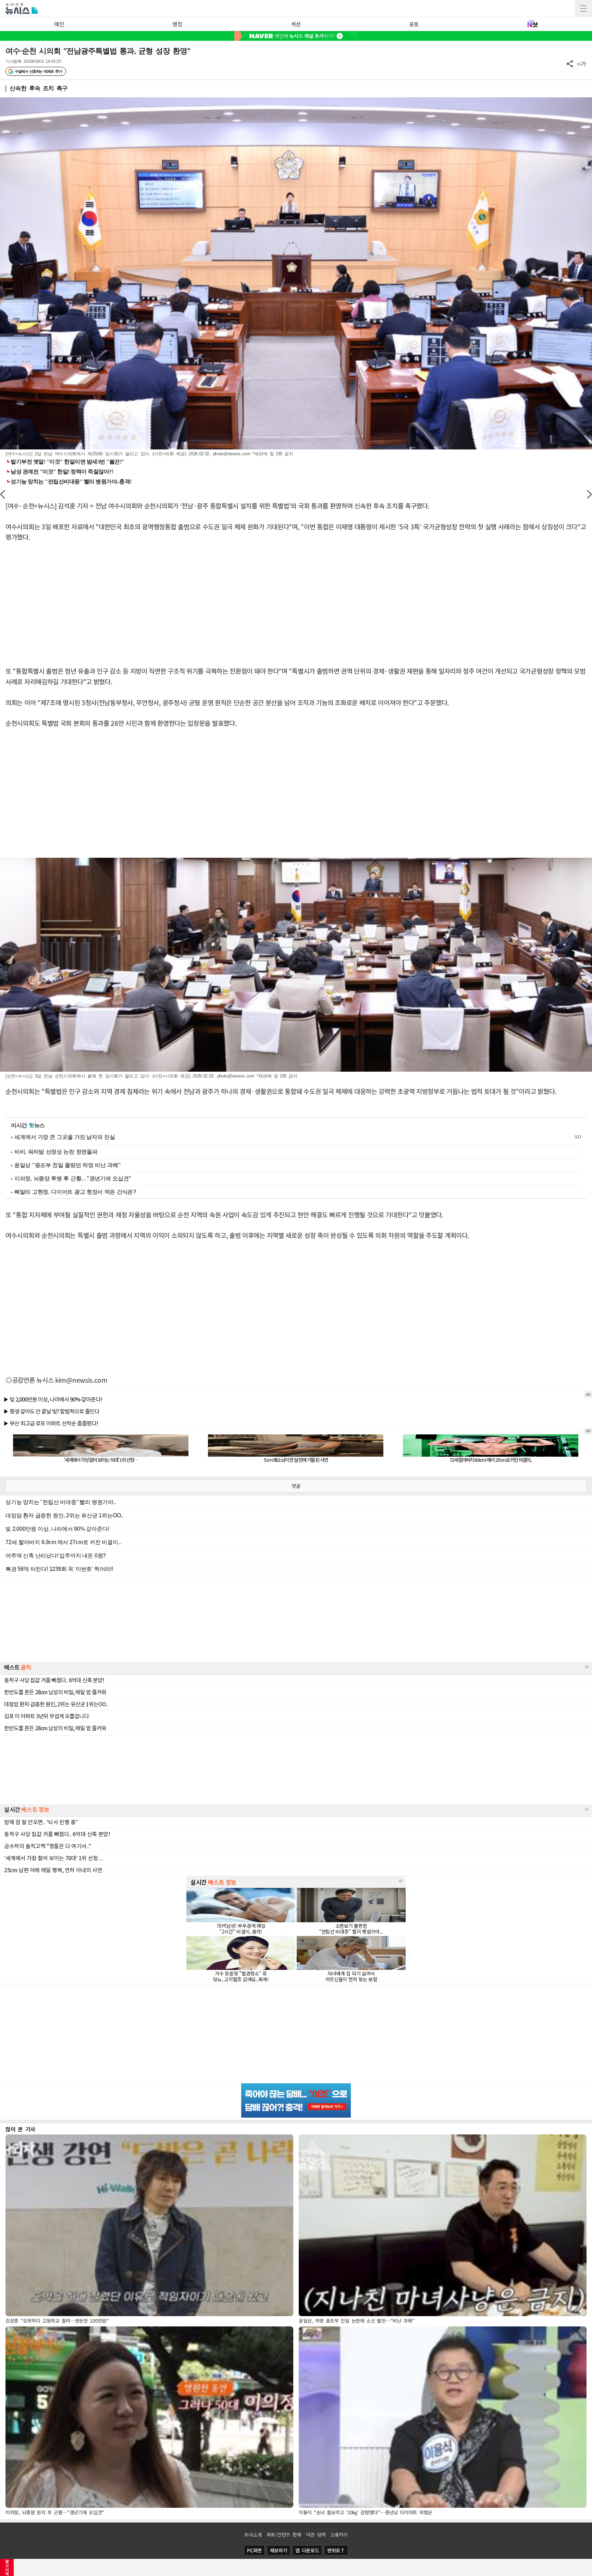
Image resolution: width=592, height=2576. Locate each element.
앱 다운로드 (307, 2550)
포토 (414, 24)
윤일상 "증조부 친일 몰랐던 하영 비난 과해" (68, 1165)
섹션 (296, 24)
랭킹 (177, 24)
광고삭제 (7, 2567)
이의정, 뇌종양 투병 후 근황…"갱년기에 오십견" (73, 1178)
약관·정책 (316, 2535)
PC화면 (254, 2550)
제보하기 (279, 2550)
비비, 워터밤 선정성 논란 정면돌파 (56, 1152)
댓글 (296, 1486)
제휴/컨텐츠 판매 (284, 2535)
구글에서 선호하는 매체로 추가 (38, 71)
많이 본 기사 (20, 2129)
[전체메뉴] (583, 9)
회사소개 (253, 2535)
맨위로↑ (336, 2550)
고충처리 (339, 2535)
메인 (59, 24)
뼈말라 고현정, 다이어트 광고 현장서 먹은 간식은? (75, 1192)
